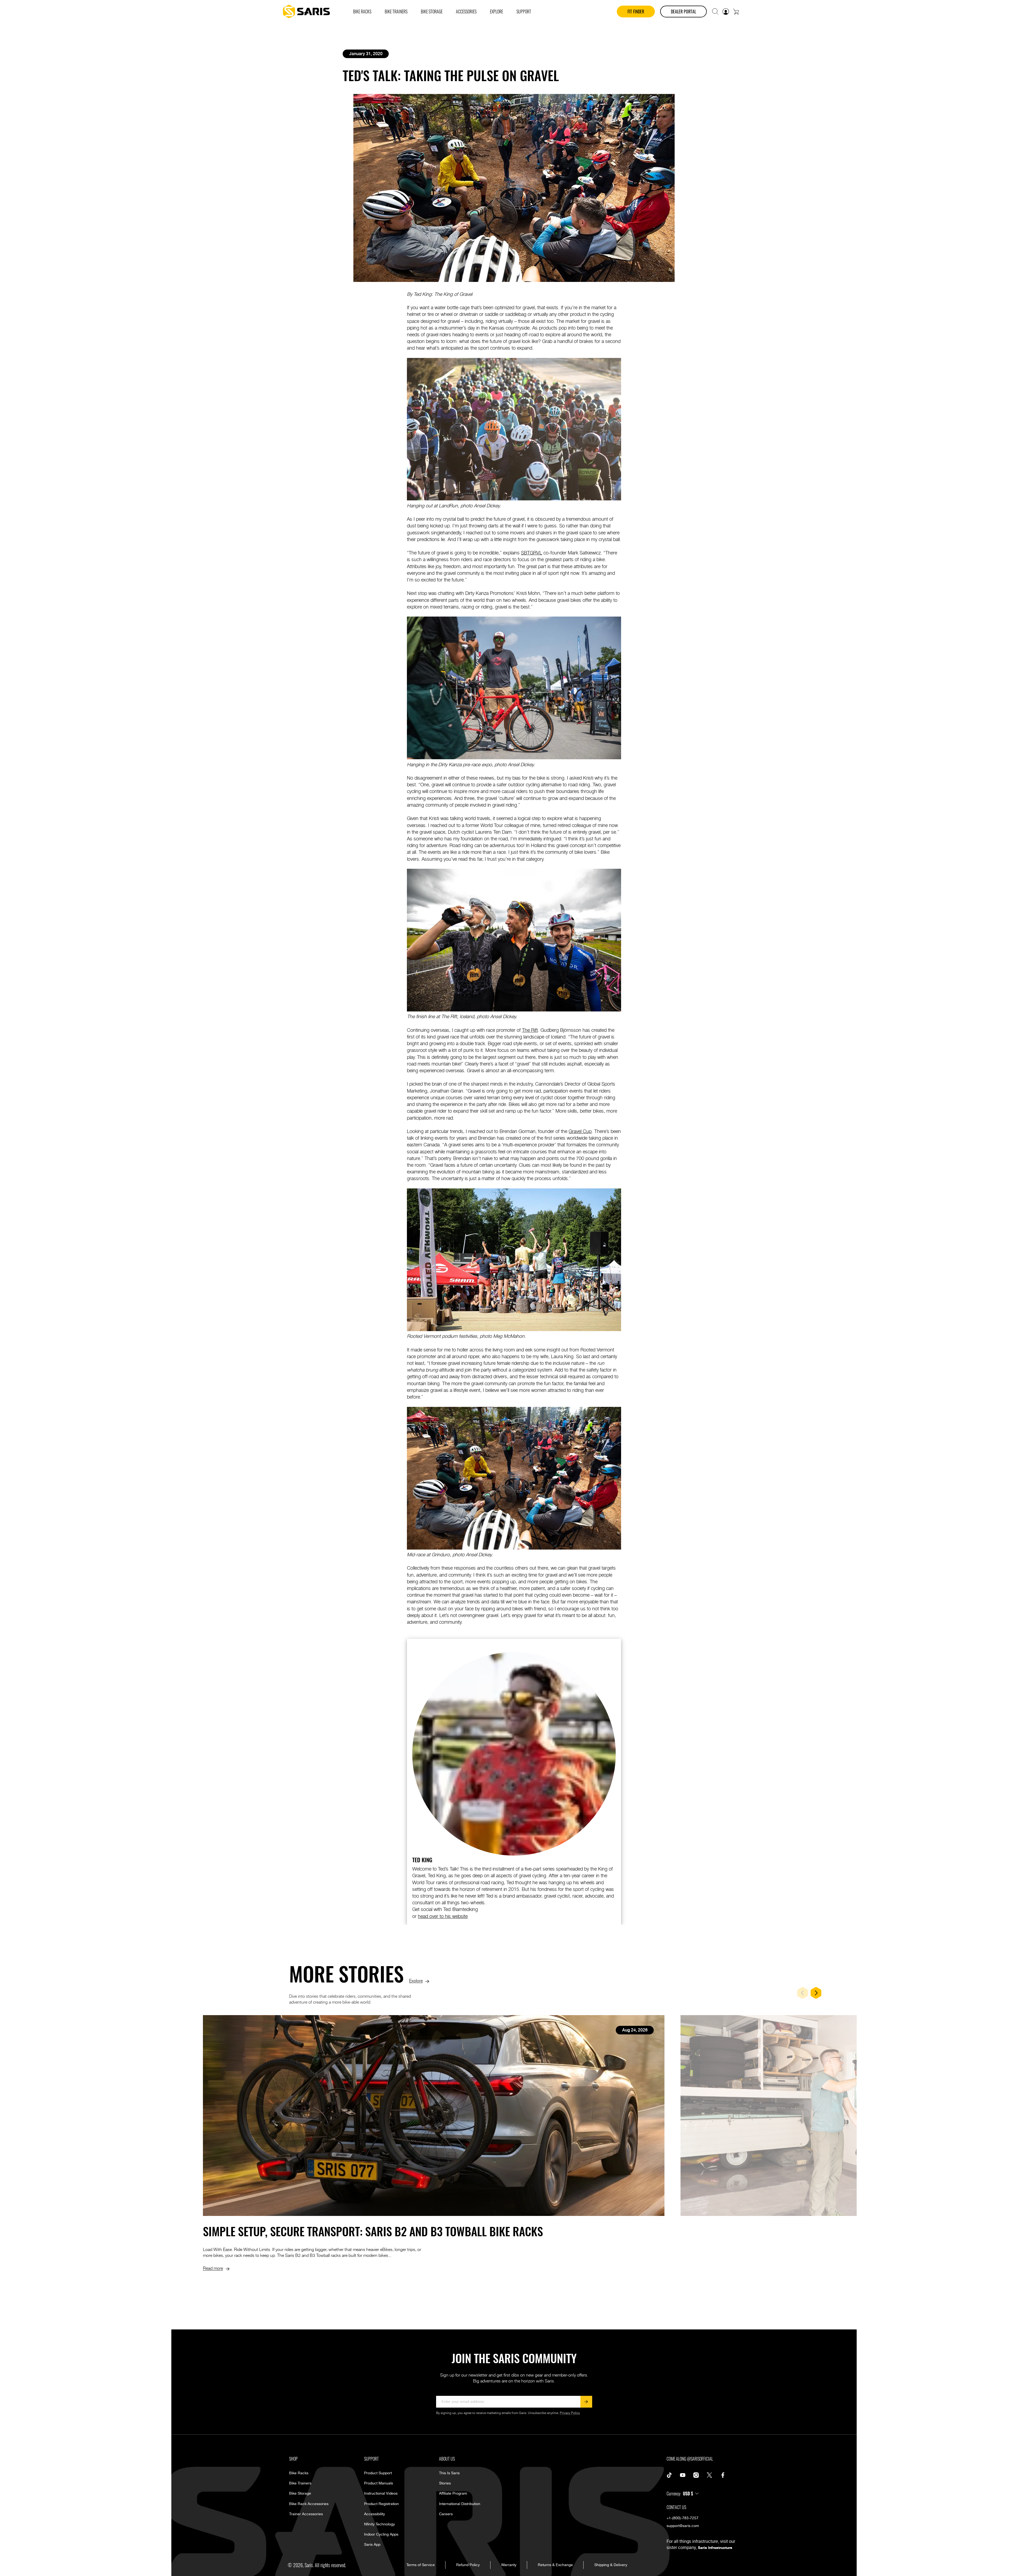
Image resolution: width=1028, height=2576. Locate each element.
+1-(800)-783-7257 (683, 2518)
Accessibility (375, 2514)
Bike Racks (299, 2473)
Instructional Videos (381, 2494)
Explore (416, 1980)
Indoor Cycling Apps (381, 2535)
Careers (446, 2514)
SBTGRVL (532, 552)
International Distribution (460, 2504)
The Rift (530, 1030)
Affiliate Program (453, 2494)
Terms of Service (421, 2565)
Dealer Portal (683, 12)
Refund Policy (468, 2565)
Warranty (509, 2565)
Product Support (378, 2473)
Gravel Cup (580, 1131)
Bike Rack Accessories (309, 2504)
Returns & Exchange (555, 2565)
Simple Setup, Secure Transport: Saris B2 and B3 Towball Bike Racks (373, 2231)
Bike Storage (300, 2494)
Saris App (372, 2545)
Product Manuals (379, 2483)
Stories (445, 2483)
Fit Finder (636, 12)
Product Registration (381, 2504)
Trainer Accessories (306, 2514)
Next (816, 1993)
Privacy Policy (570, 2413)
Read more (213, 2268)
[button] (715, 12)
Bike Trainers (300, 2483)
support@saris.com (683, 2526)
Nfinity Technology (379, 2524)
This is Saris (449, 2473)
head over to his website (443, 1916)
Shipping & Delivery (611, 2565)
